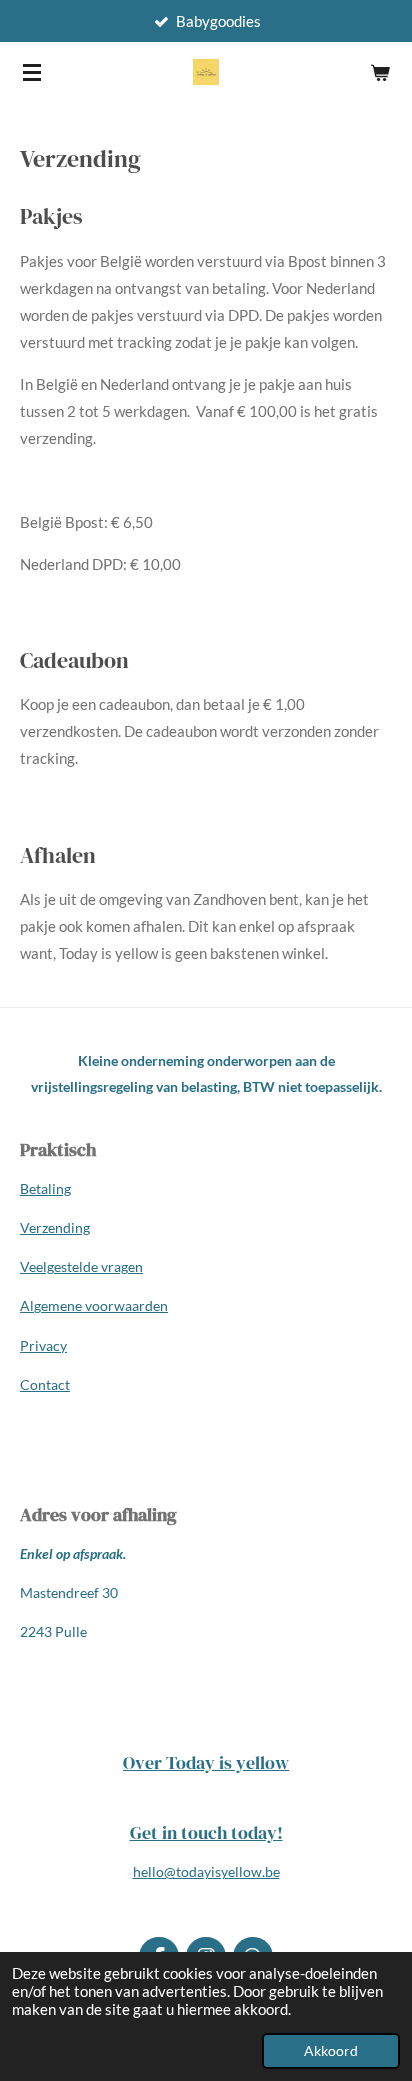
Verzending (55, 1227)
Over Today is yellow (206, 1762)
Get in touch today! (206, 1832)
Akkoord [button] (331, 2051)
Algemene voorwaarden (94, 1305)
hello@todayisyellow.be (206, 1871)
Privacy (43, 1345)
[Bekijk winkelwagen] (380, 72)
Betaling (45, 1188)
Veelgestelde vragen (81, 1266)
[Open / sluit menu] (32, 72)
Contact (45, 1384)
